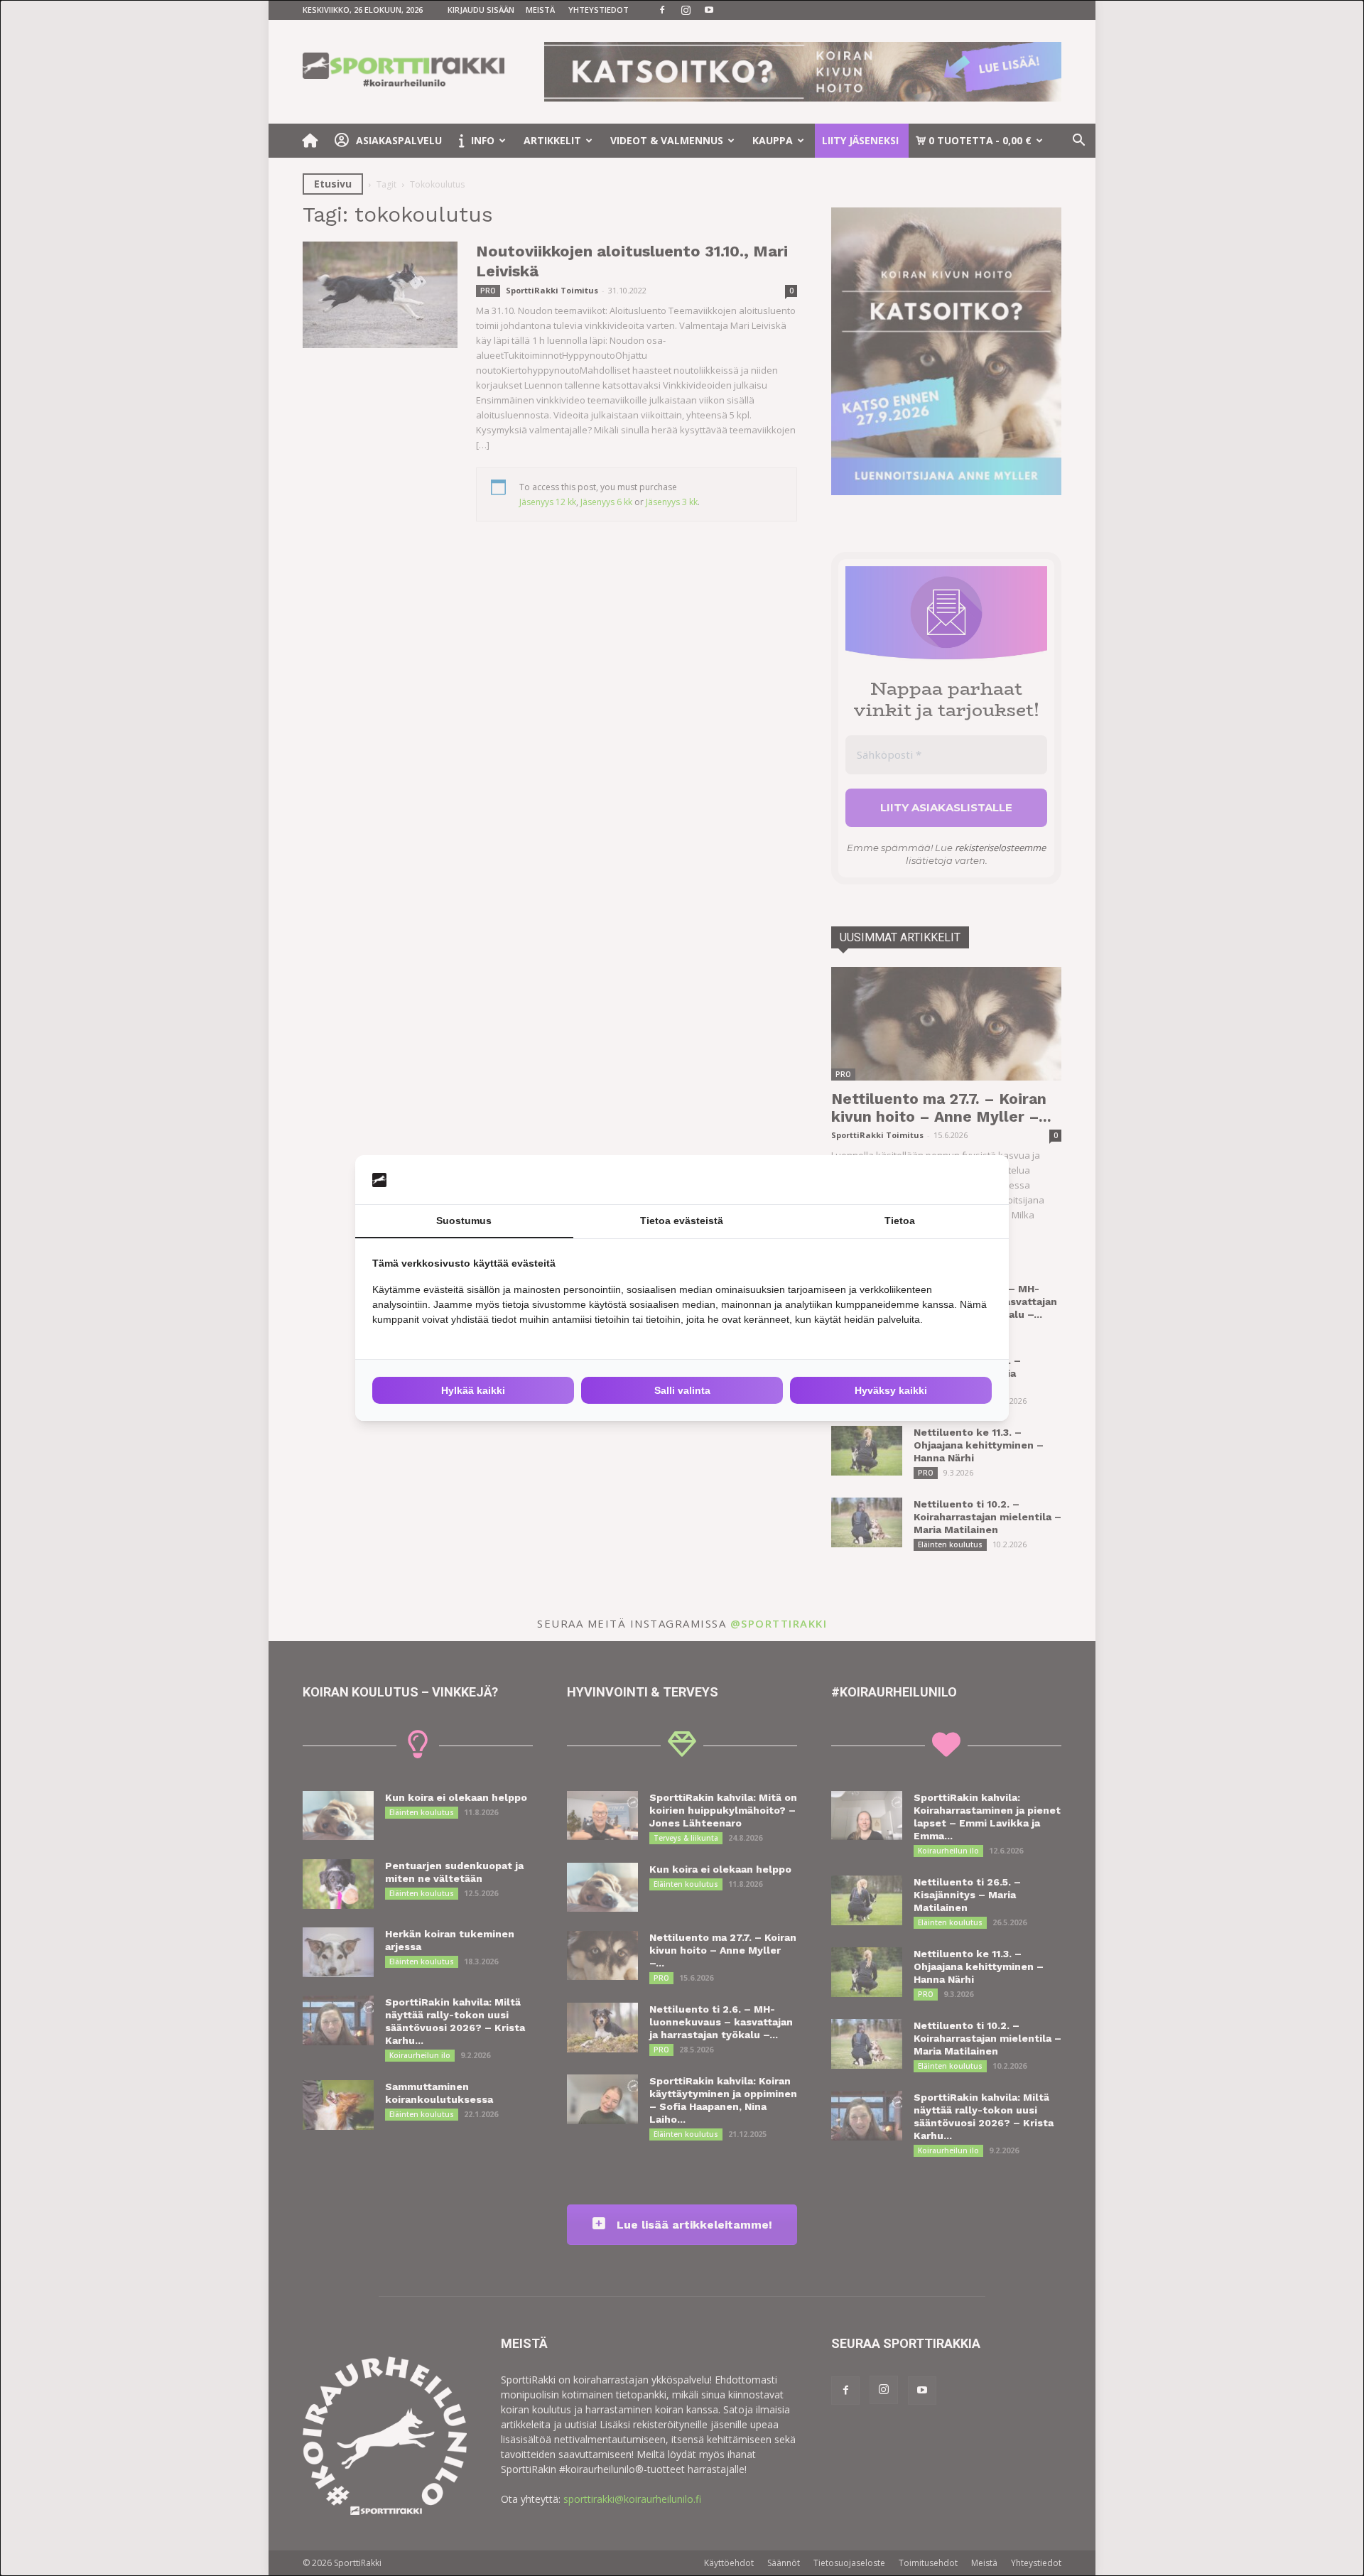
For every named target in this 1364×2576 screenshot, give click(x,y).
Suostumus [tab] (464, 1221)
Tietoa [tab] (900, 1221)
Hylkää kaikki (473, 1390)
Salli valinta (682, 1390)
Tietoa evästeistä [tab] (682, 1221)
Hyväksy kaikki (891, 1390)
